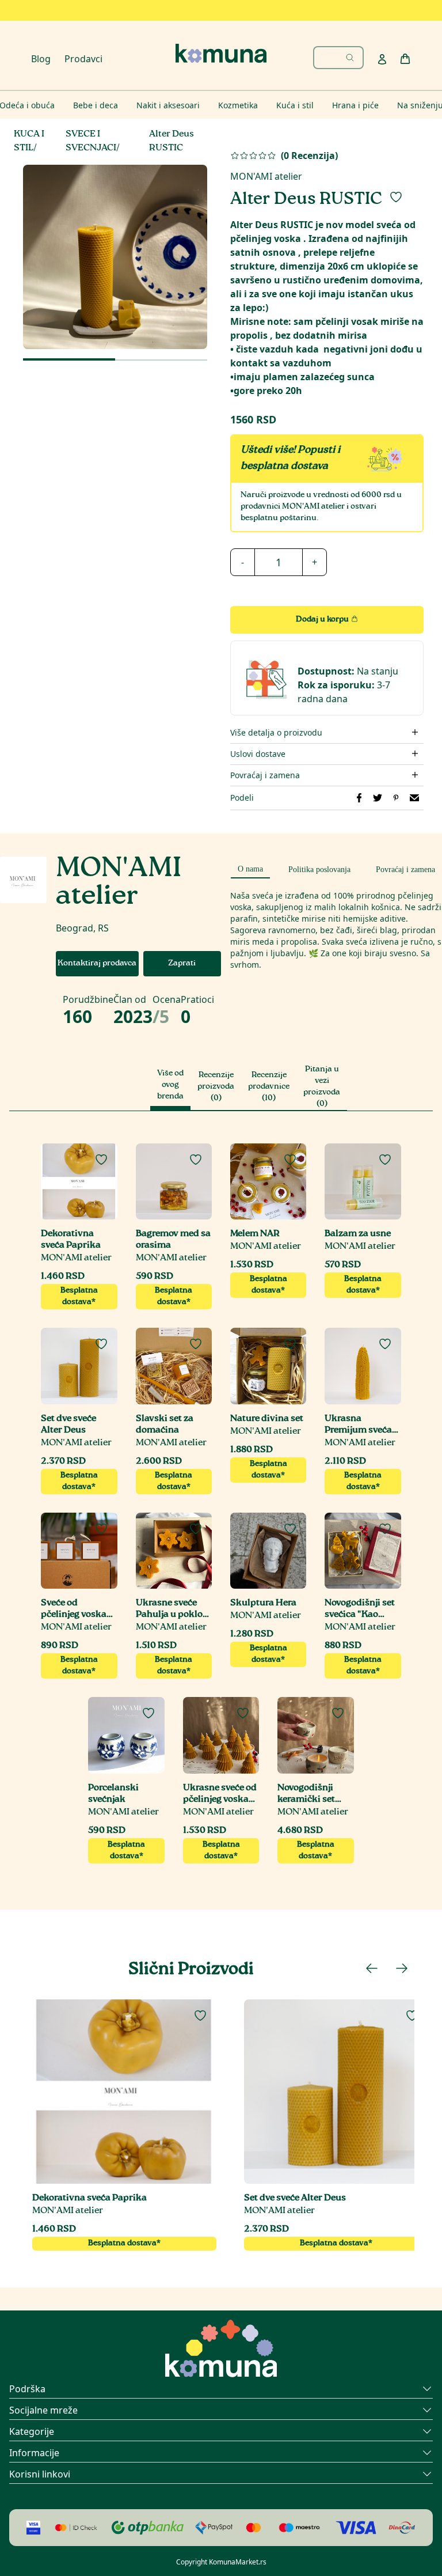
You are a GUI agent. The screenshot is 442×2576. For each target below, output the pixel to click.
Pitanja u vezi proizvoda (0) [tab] (322, 1087)
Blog (41, 59)
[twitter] (378, 798)
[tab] (250, 867)
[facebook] (359, 798)
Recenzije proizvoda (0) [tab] (216, 1087)
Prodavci (83, 59)
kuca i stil (29, 141)
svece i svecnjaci (91, 141)
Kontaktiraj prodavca (97, 964)
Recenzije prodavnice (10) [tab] (269, 1087)
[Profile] (382, 59)
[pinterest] (396, 798)
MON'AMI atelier (266, 176)
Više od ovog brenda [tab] (170, 1085)
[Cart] (405, 59)
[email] (414, 798)
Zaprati (182, 964)
